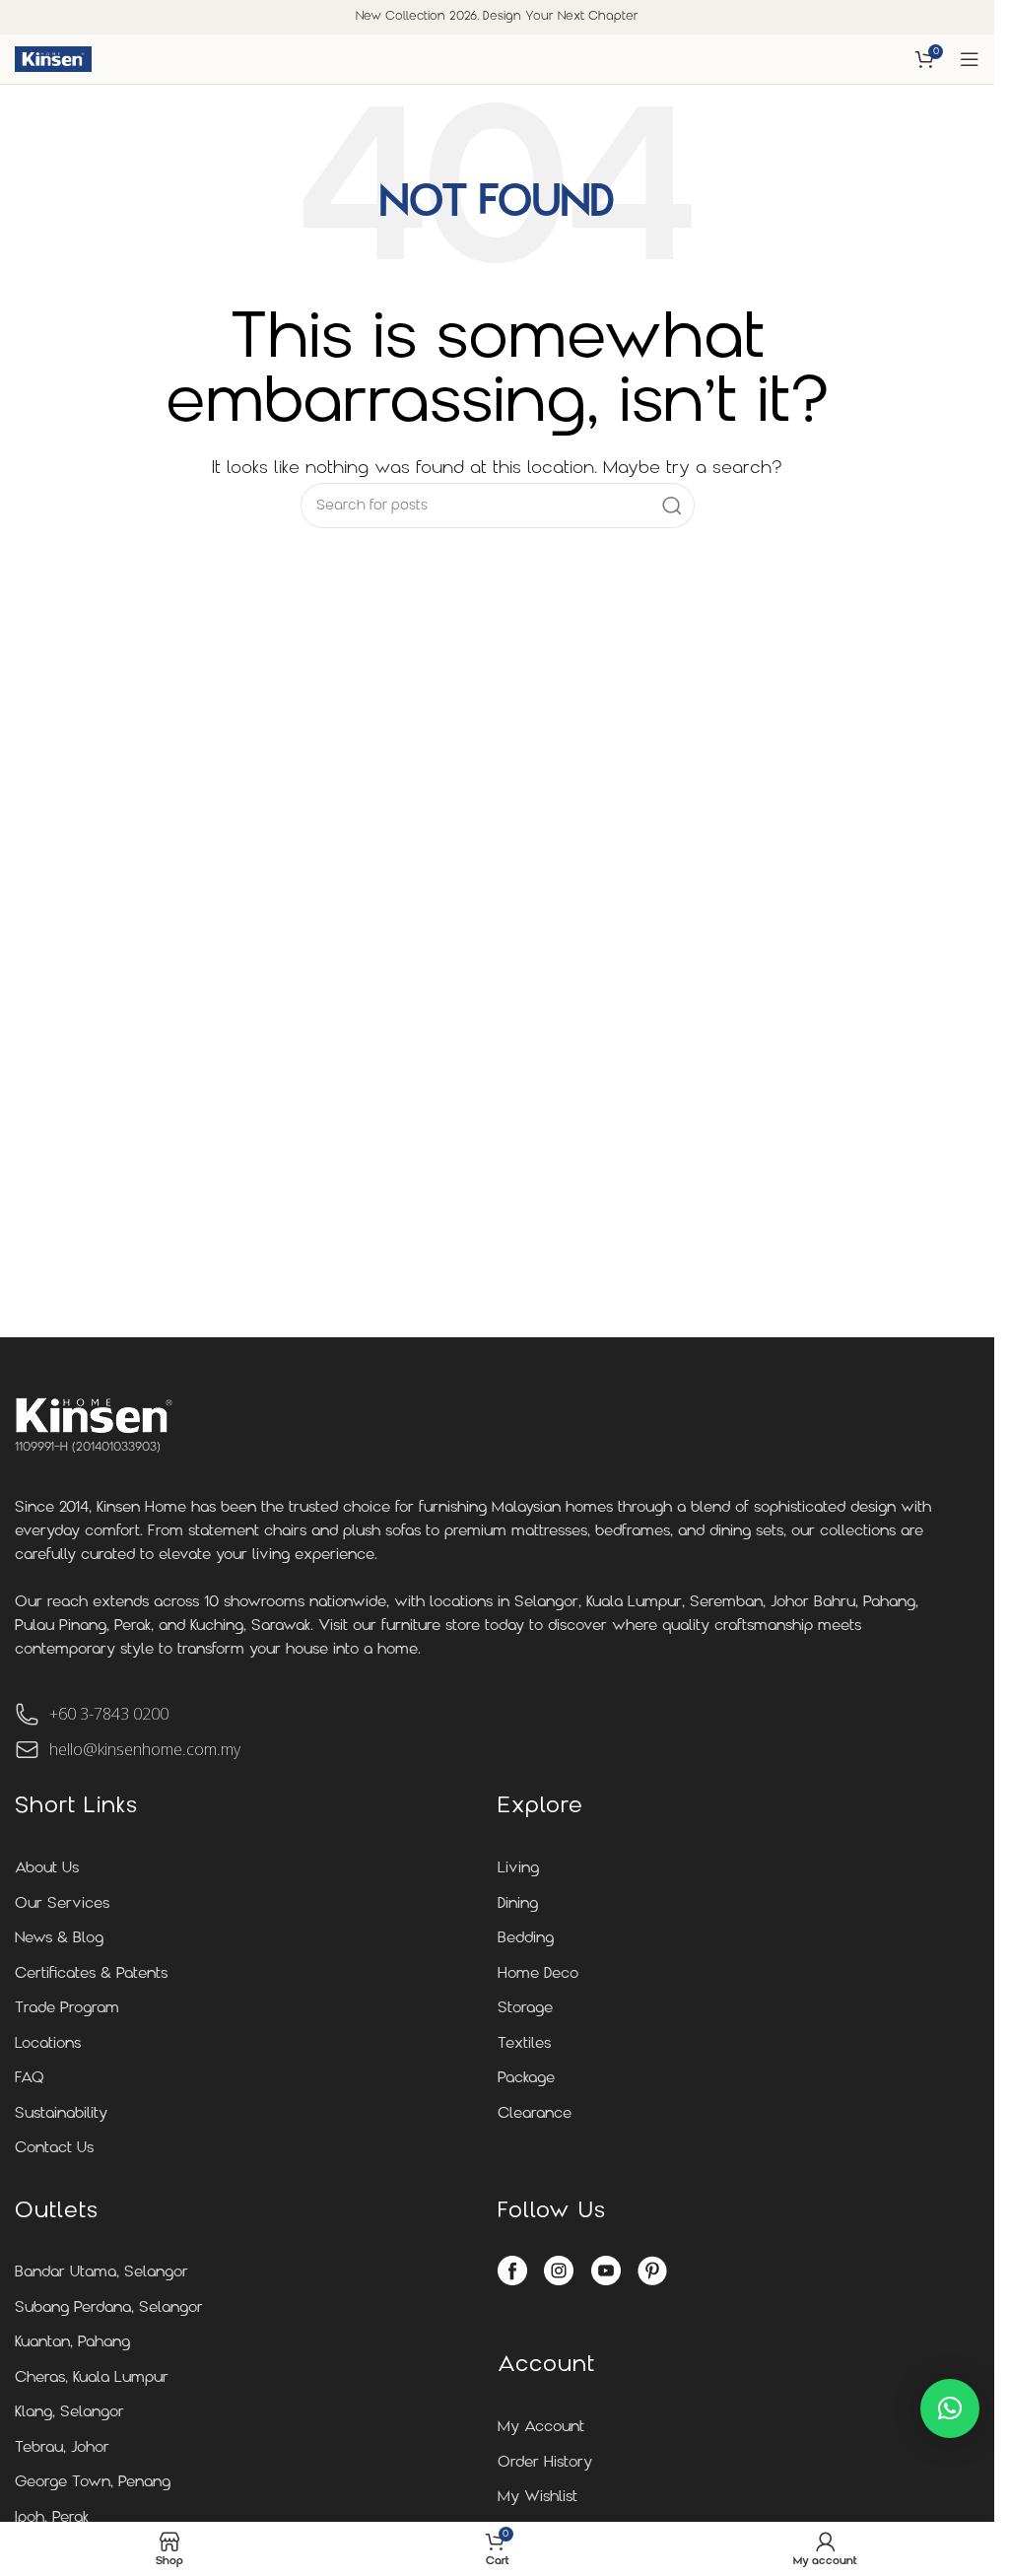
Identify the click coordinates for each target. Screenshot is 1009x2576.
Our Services (62, 1904)
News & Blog (59, 1939)
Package (526, 2079)
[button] (950, 2408)
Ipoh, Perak (52, 2518)
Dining (518, 1904)
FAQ (30, 2079)
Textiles (524, 2044)
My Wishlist (538, 2498)
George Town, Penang (93, 2483)
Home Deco (538, 1974)
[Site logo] (53, 59)
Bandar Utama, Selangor (101, 2273)
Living (518, 1869)
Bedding (526, 1939)
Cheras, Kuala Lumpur (92, 2378)
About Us (47, 1869)
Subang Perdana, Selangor (109, 2308)
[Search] (672, 506)
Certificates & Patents (91, 1974)
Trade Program (67, 2009)
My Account (541, 2428)
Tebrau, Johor (62, 2448)
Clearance (535, 2114)
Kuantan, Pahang (72, 2343)
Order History (545, 2463)
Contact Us (54, 2149)
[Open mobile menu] (970, 59)
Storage (525, 2009)
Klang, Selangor (69, 2413)
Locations (48, 2044)
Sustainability (61, 2114)
